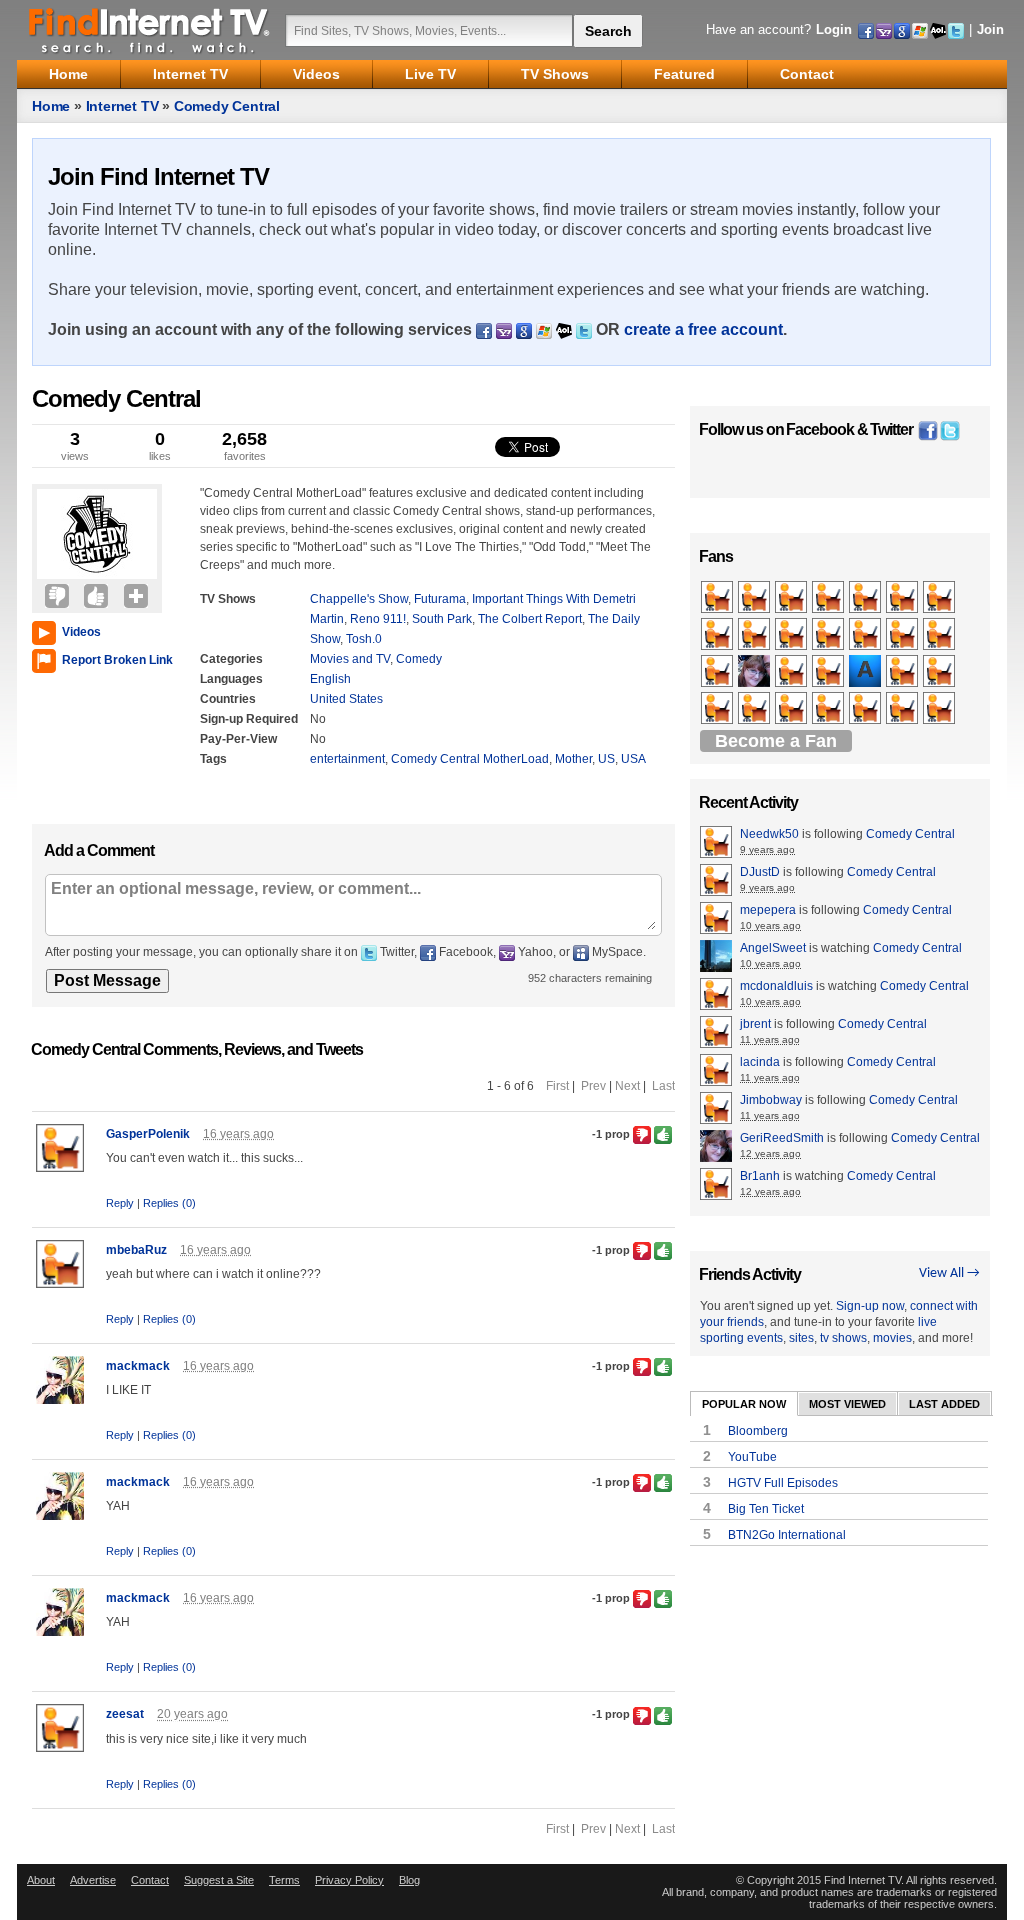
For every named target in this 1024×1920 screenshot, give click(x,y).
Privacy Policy (349, 1880)
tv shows (843, 1338)
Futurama (440, 599)
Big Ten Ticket (766, 1509)
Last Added (944, 1404)
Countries (228, 699)
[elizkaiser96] (755, 709)
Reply (120, 1203)
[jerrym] (940, 635)
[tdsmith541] (903, 709)
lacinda (760, 1062)
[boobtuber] (829, 635)
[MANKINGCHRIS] (792, 709)
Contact (150, 1880)
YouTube (752, 1457)
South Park (442, 619)
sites (801, 1338)
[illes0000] (792, 635)
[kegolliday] (829, 672)
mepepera (768, 910)
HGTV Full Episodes (783, 1483)
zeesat (125, 1714)
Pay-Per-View (238, 739)
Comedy (419, 659)
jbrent (755, 1024)
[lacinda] (755, 598)
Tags (213, 759)
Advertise (93, 1880)
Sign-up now (870, 1306)
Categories (231, 659)
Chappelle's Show (359, 599)
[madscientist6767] (866, 598)
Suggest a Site (219, 1880)
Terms (284, 1880)
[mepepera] (718, 672)
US (606, 759)
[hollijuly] (792, 598)
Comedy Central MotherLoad (470, 759)
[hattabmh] (940, 598)
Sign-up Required (249, 719)
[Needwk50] (718, 598)
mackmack (138, 1366)
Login (834, 29)
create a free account (703, 329)
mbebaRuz (136, 1250)
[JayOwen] (940, 672)
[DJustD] (718, 635)
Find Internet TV (150, 30)
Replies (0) (169, 1203)
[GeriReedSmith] (755, 672)
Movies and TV (350, 659)
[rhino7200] (903, 598)
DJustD (760, 872)
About (41, 1880)
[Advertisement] (92, 744)
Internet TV (122, 106)
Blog (409, 1880)
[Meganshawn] (829, 709)
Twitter (891, 429)
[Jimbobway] (755, 635)
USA (633, 759)
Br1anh (760, 1176)
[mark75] (829, 598)
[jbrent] (718, 709)
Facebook (820, 429)
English (330, 679)
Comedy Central (227, 106)
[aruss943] (903, 672)
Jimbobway (771, 1100)
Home (51, 106)
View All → (949, 1273)
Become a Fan (776, 741)
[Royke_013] (792, 672)
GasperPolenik (148, 1134)
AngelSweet (773, 948)
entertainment (347, 759)
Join (990, 29)
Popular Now (744, 1404)
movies (892, 1338)
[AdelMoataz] (866, 672)
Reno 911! (378, 619)
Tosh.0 (364, 639)
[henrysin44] (940, 709)
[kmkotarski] (866, 635)
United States (346, 699)
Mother (573, 759)
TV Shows (228, 599)
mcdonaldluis (776, 986)
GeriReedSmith (782, 1138)
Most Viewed (847, 1404)
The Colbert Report (530, 619)
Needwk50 (769, 834)
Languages (231, 679)
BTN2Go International (787, 1535)
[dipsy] (866, 709)
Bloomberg (758, 1431)
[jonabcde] (903, 635)
